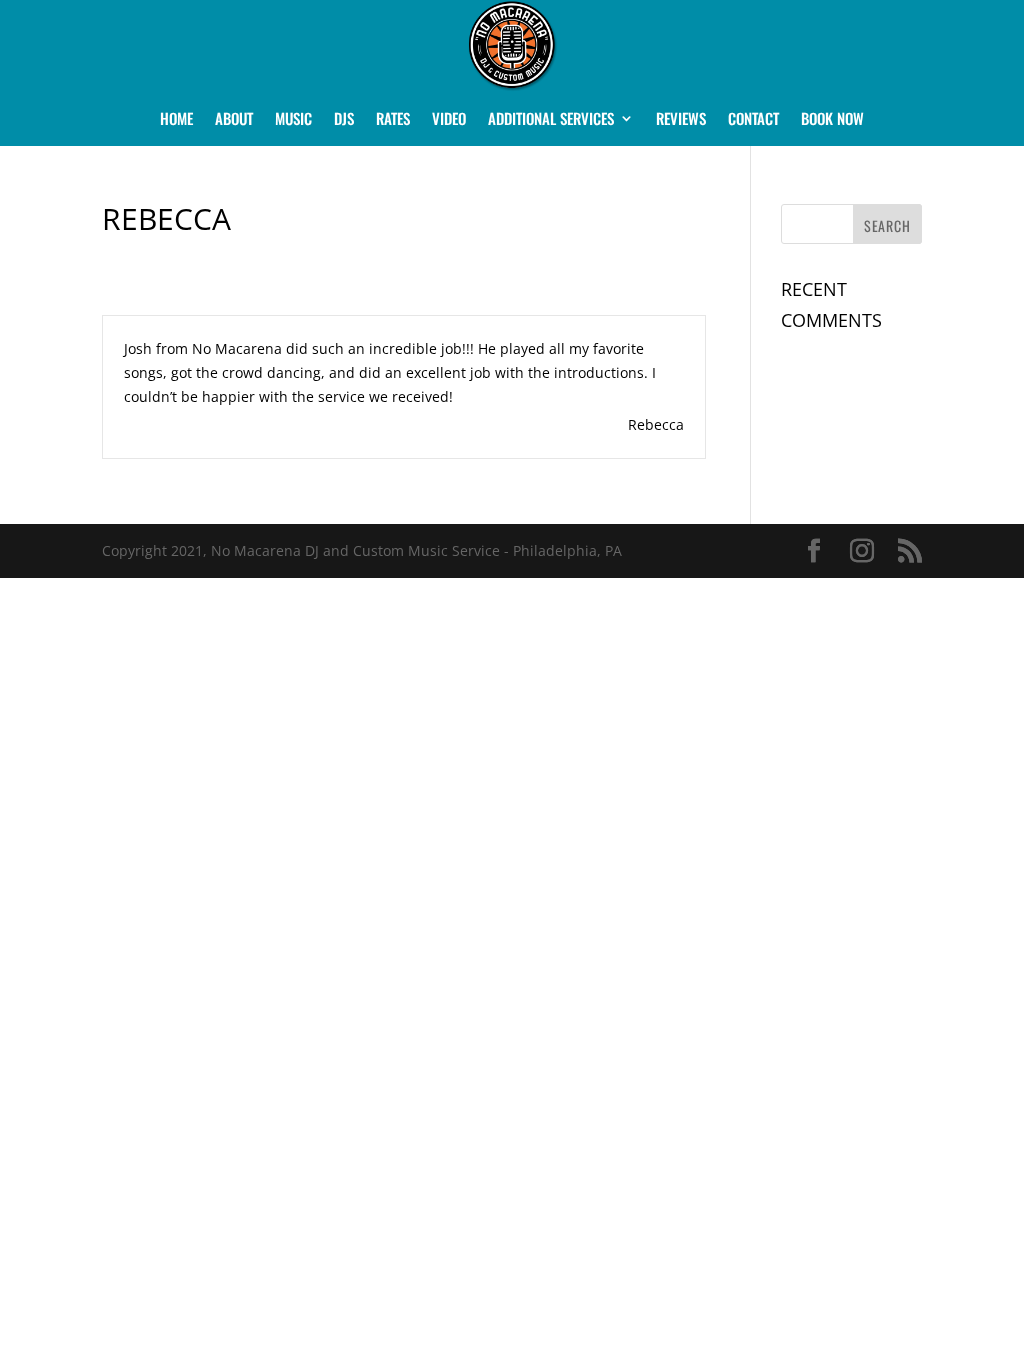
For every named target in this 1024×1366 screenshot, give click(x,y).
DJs (344, 120)
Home (176, 120)
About (234, 120)
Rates (393, 120)
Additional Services (551, 120)
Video (449, 120)
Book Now (832, 120)
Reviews (681, 120)
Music (293, 120)
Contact (753, 120)
